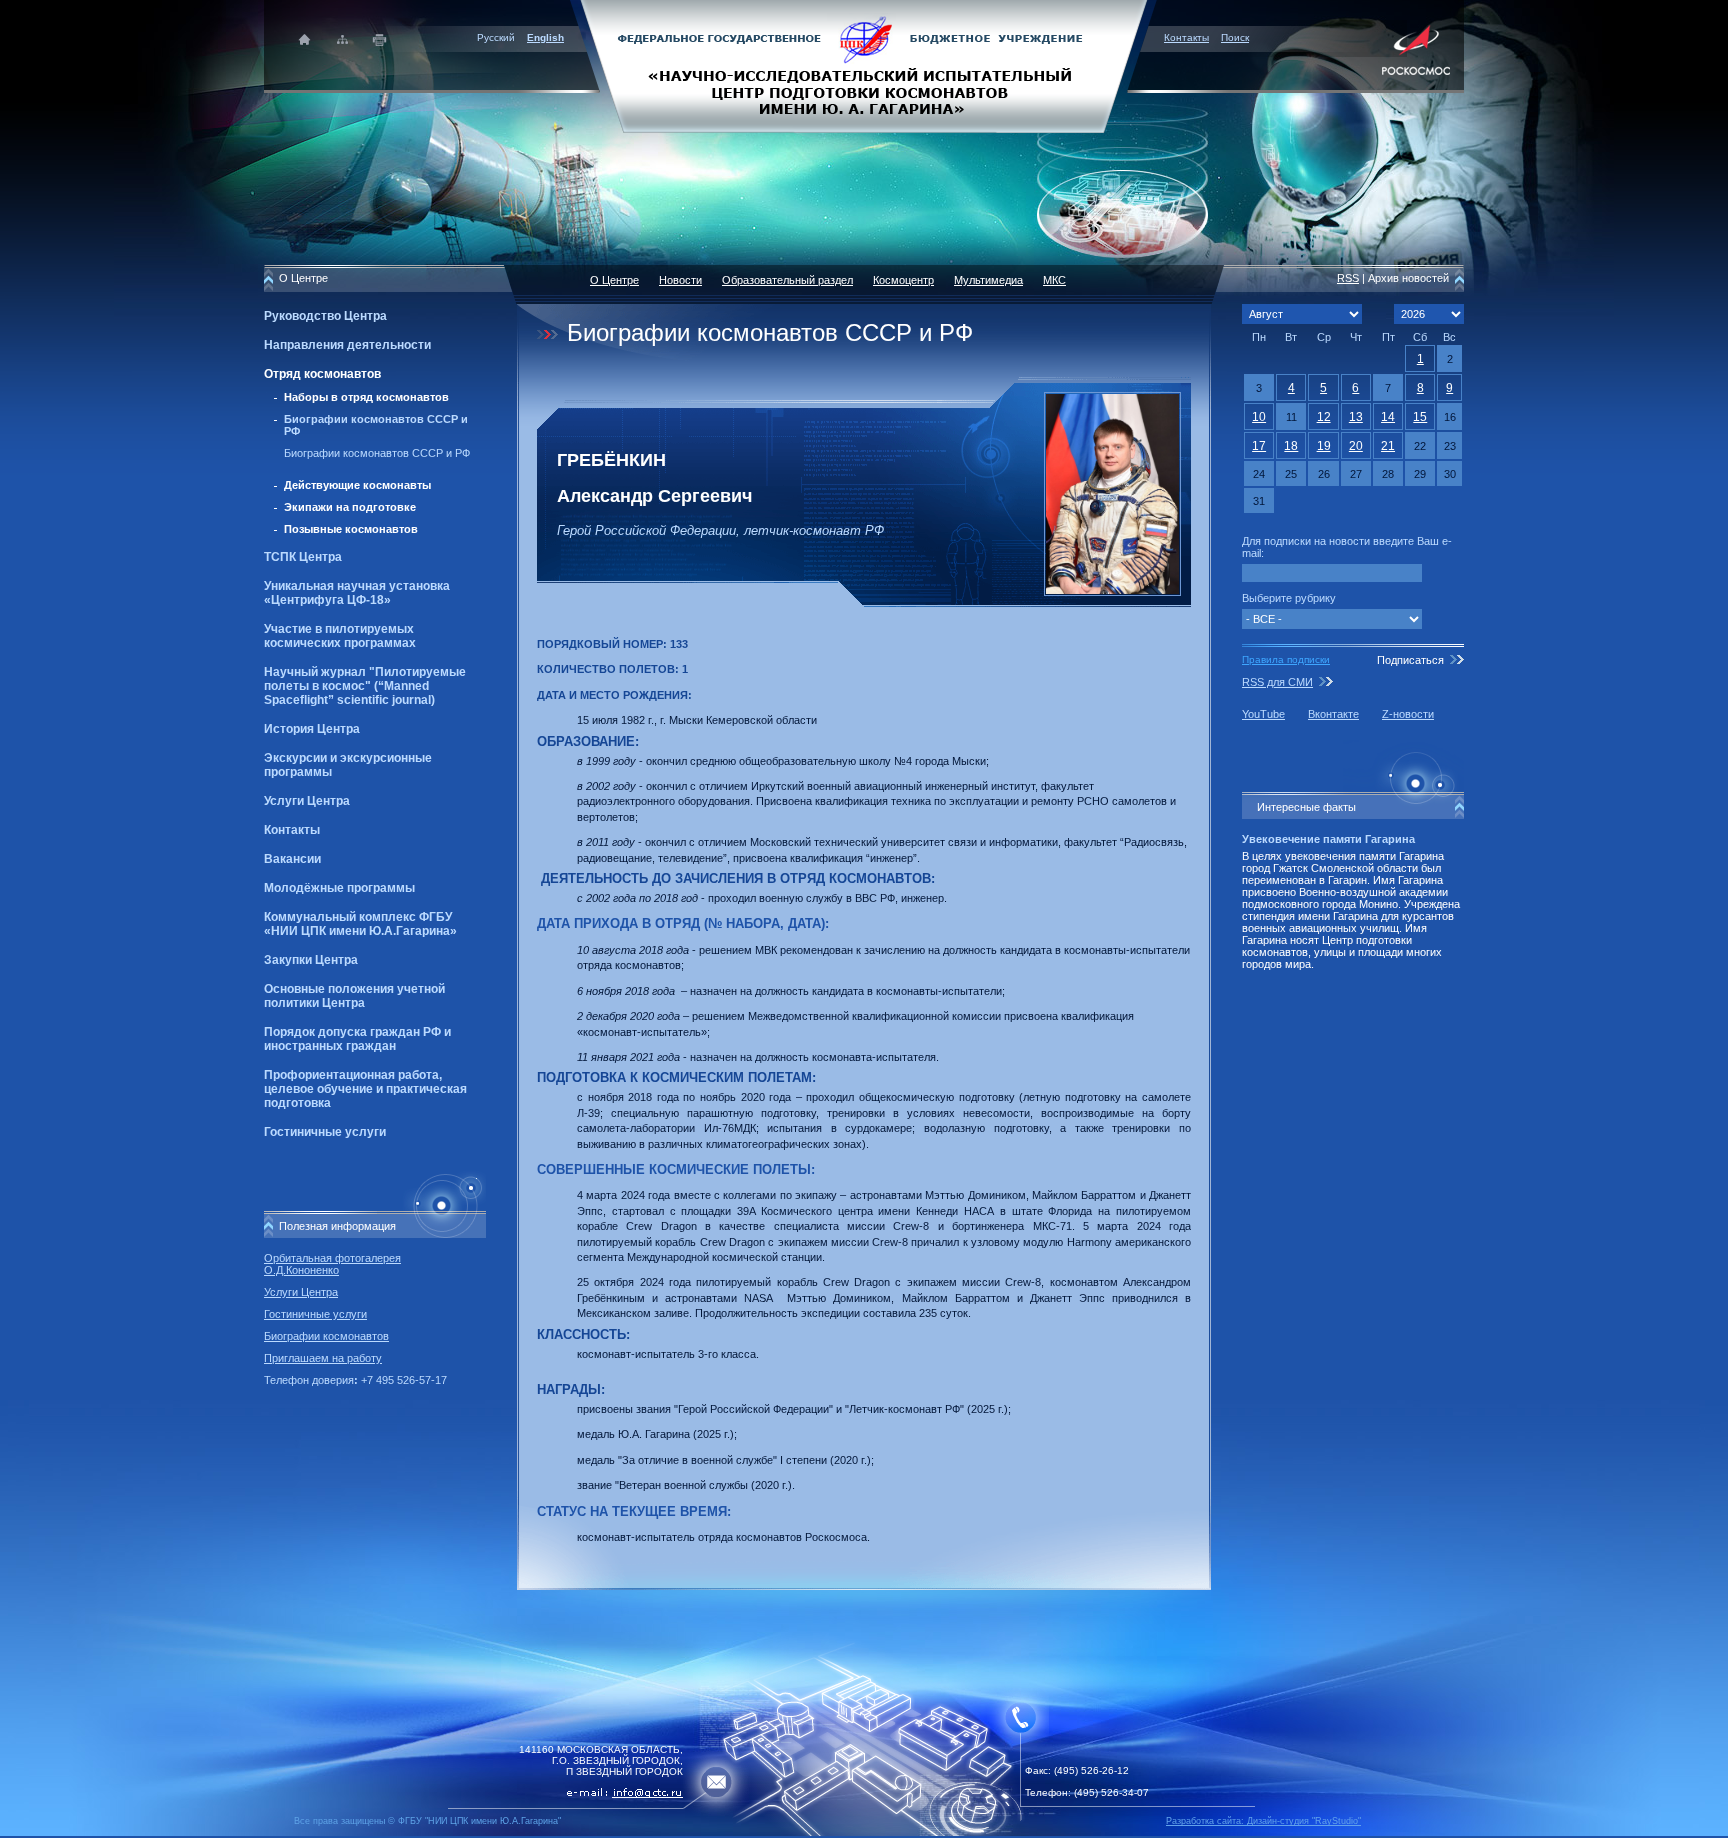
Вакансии (292, 859)
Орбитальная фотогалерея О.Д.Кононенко (332, 1264)
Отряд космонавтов (322, 374)
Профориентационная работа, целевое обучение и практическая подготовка (365, 1089)
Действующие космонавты (357, 485)
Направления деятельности (347, 345)
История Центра (312, 729)
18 (1291, 446)
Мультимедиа (988, 280)
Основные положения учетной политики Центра (354, 996)
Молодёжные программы (339, 888)
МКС (1054, 280)
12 (1324, 417)
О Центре (614, 280)
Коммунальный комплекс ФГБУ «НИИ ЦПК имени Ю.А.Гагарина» (360, 924)
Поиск (1235, 37)
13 (1356, 417)
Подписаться (1410, 660)
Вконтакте (1333, 714)
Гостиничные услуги (325, 1132)
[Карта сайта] (342, 39)
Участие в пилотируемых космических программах (340, 636)
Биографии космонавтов (326, 1336)
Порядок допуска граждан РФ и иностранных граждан (357, 1039)
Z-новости (1408, 714)
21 (1388, 446)
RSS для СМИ (1277, 682)
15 (1420, 417)
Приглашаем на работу (323, 1358)
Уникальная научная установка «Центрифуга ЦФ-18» (357, 593)
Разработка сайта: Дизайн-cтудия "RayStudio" (1263, 1821)
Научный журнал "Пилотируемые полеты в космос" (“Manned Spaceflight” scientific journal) (365, 686)
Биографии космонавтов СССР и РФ (377, 453)
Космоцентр (903, 280)
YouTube (1263, 714)
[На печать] (380, 39)
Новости (680, 280)
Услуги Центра (307, 801)
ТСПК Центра (303, 557)
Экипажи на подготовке (350, 507)
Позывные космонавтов (351, 529)
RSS (1348, 278)
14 (1388, 417)
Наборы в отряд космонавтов (366, 397)
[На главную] (864, 65)
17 (1259, 446)
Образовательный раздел (787, 280)
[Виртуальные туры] (864, 1832)
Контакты (1186, 37)
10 (1259, 417)
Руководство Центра (325, 316)
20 (1356, 446)
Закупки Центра (311, 960)
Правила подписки (1286, 659)
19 (1324, 446)
